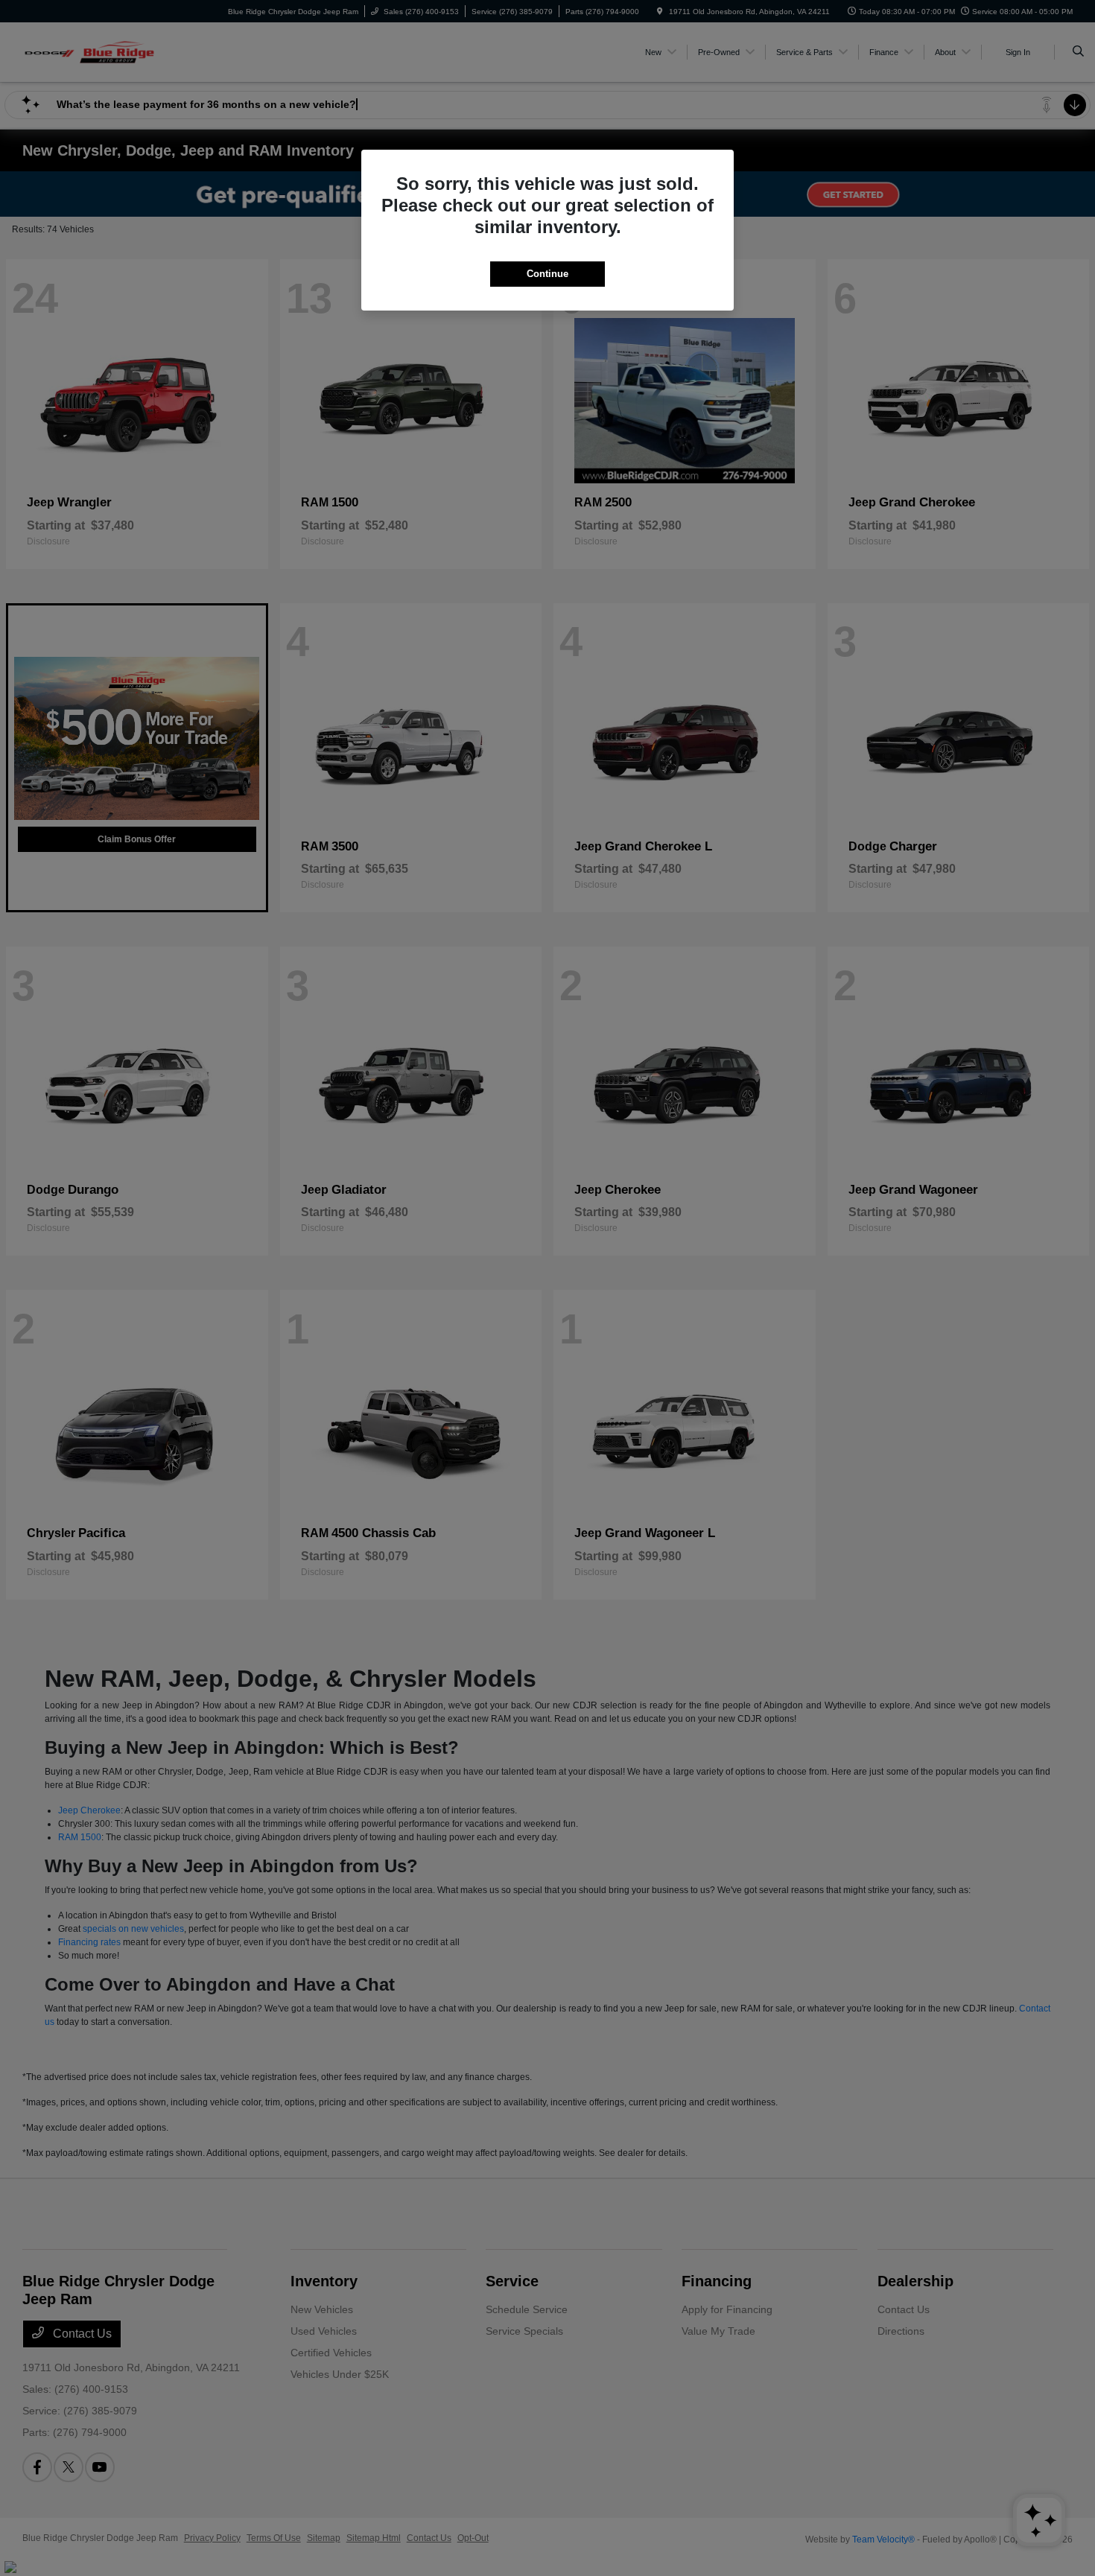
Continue (547, 274)
